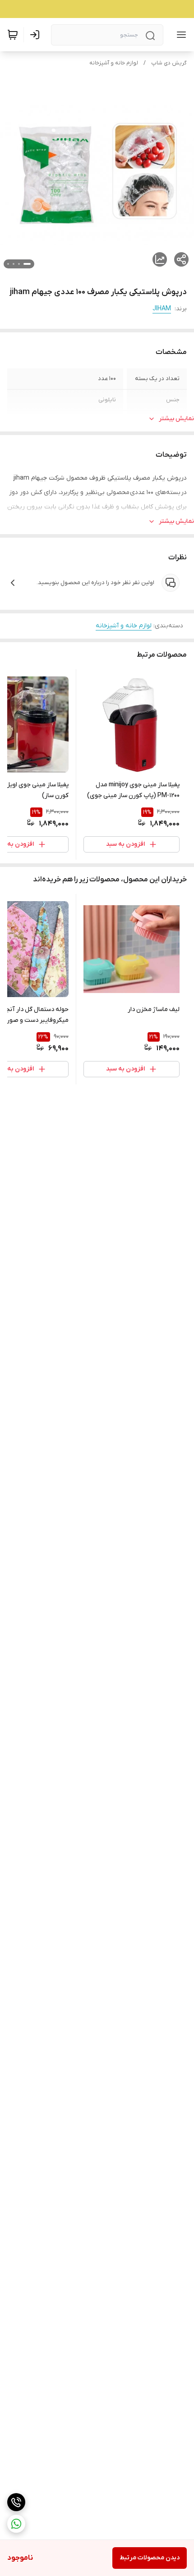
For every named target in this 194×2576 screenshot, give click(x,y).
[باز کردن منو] (180, 35)
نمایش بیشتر (176, 419)
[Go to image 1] (27, 264)
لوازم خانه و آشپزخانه (114, 63)
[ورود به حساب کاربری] (37, 35)
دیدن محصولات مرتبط (150, 2558)
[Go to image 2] (19, 264)
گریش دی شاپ (169, 63)
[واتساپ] (16, 2524)
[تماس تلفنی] (16, 2502)
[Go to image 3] (14, 264)
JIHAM (162, 309)
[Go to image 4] (8, 264)
